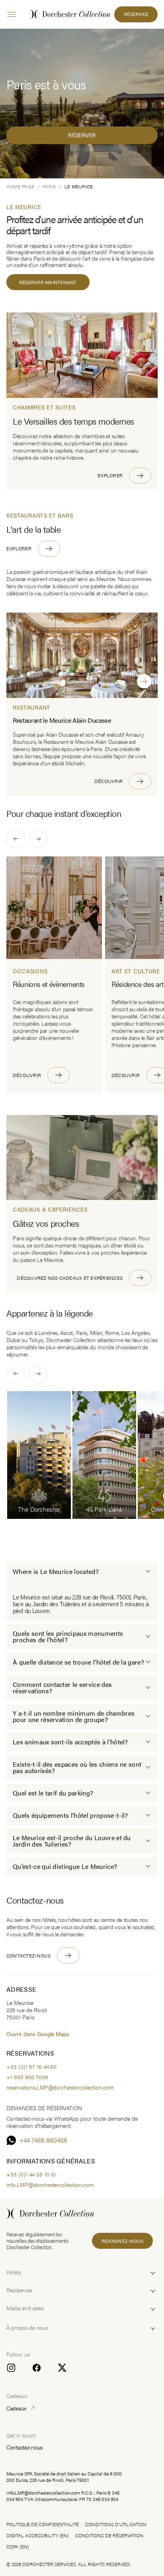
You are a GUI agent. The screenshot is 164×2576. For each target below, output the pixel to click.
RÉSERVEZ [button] (136, 14)
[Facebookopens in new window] (37, 2368)
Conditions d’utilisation (116, 2524)
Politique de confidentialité (43, 2524)
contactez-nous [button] (28, 1955)
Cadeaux (16, 2408)
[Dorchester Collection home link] (70, 14)
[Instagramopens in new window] (11, 2368)
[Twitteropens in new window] (62, 2368)
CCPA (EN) (18, 2546)
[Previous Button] (16, 839)
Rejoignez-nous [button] (122, 2241)
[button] (124, 475)
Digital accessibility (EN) (38, 2535)
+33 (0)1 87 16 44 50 (31, 2066)
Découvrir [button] (27, 1075)
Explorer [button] (19, 548)
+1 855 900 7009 (27, 2077)
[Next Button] (38, 839)
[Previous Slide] (108, 681)
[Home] (50, 2214)
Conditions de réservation (109, 2535)
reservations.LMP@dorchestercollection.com (60, 2087)
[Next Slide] (144, 681)
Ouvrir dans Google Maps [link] (38, 2034)
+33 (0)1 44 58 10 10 (31, 2174)
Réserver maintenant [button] (48, 282)
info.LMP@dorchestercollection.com (50, 2185)
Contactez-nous (24, 2447)
